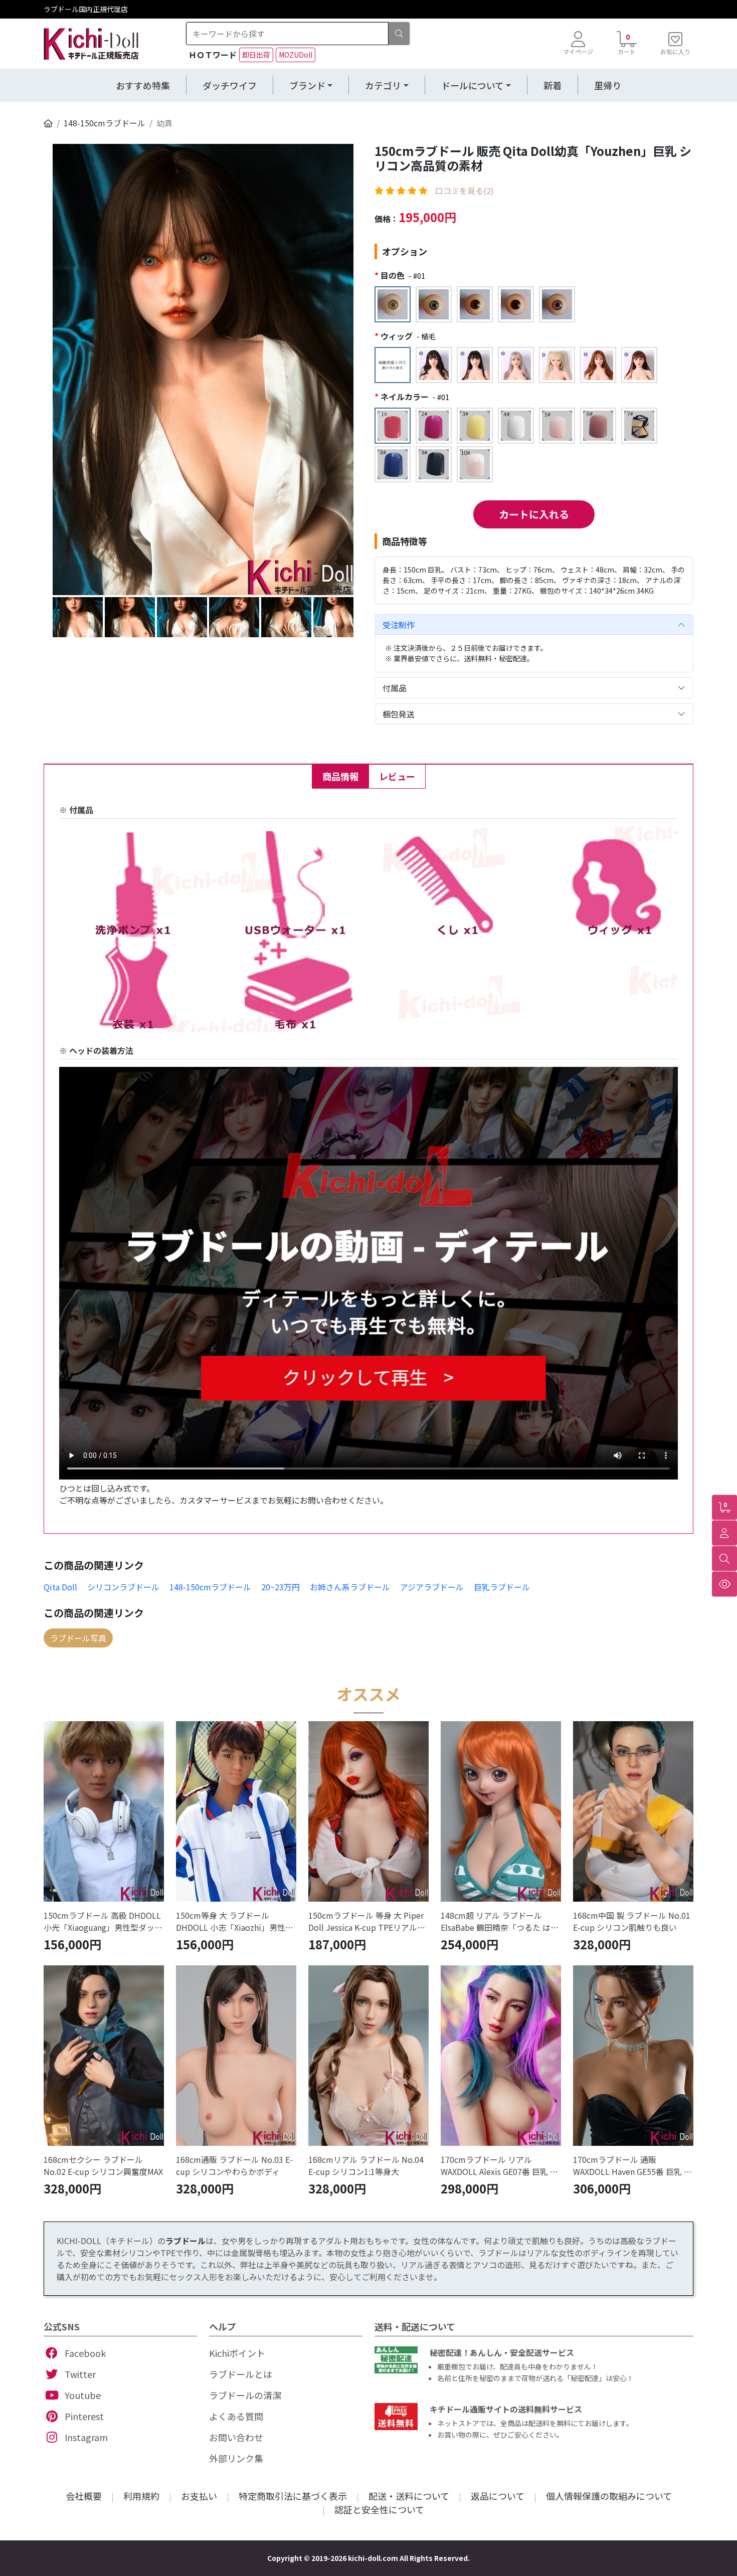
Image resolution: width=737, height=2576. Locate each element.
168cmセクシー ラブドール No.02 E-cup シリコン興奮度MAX (103, 2165)
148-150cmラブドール (105, 123)
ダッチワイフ (230, 85)
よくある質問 (236, 2416)
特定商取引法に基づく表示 (293, 2496)
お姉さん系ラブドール (350, 1587)
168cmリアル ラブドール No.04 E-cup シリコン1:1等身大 (366, 2165)
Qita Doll (60, 1587)
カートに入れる (534, 514)
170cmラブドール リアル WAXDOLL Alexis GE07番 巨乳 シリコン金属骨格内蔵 (499, 2165)
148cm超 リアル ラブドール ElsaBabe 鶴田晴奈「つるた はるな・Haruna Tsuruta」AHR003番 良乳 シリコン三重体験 (500, 1921)
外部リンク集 (236, 2458)
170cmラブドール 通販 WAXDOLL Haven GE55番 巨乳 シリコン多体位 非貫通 (632, 2165)
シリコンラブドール (123, 1587)
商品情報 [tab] (340, 776)
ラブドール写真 (78, 1638)
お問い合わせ (236, 2437)
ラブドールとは (241, 2374)
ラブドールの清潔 (245, 2395)
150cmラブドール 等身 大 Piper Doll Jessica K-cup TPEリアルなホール (367, 1921)
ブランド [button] (307, 85)
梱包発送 (399, 714)
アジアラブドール (432, 1587)
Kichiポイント (237, 2353)
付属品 (395, 688)
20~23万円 (281, 1587)
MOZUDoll (296, 55)
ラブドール (186, 2241)
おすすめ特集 (143, 85)
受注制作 (399, 625)
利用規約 (141, 2496)
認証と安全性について (379, 2509)
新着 (552, 85)
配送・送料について (409, 2496)
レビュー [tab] (397, 776)
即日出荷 (256, 55)
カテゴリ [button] (383, 85)
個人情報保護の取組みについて (609, 2496)
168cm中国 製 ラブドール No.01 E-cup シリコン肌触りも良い (632, 1921)
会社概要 (84, 2496)
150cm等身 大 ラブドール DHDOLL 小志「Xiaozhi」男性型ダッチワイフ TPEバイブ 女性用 (235, 1921)
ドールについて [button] (473, 85)
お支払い (199, 2496)
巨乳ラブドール (502, 1587)
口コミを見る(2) (465, 191)
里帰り (608, 85)
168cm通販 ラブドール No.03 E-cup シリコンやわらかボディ (234, 2165)
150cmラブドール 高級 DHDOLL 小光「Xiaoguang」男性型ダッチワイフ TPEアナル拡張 (103, 1921)
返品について (498, 2496)
